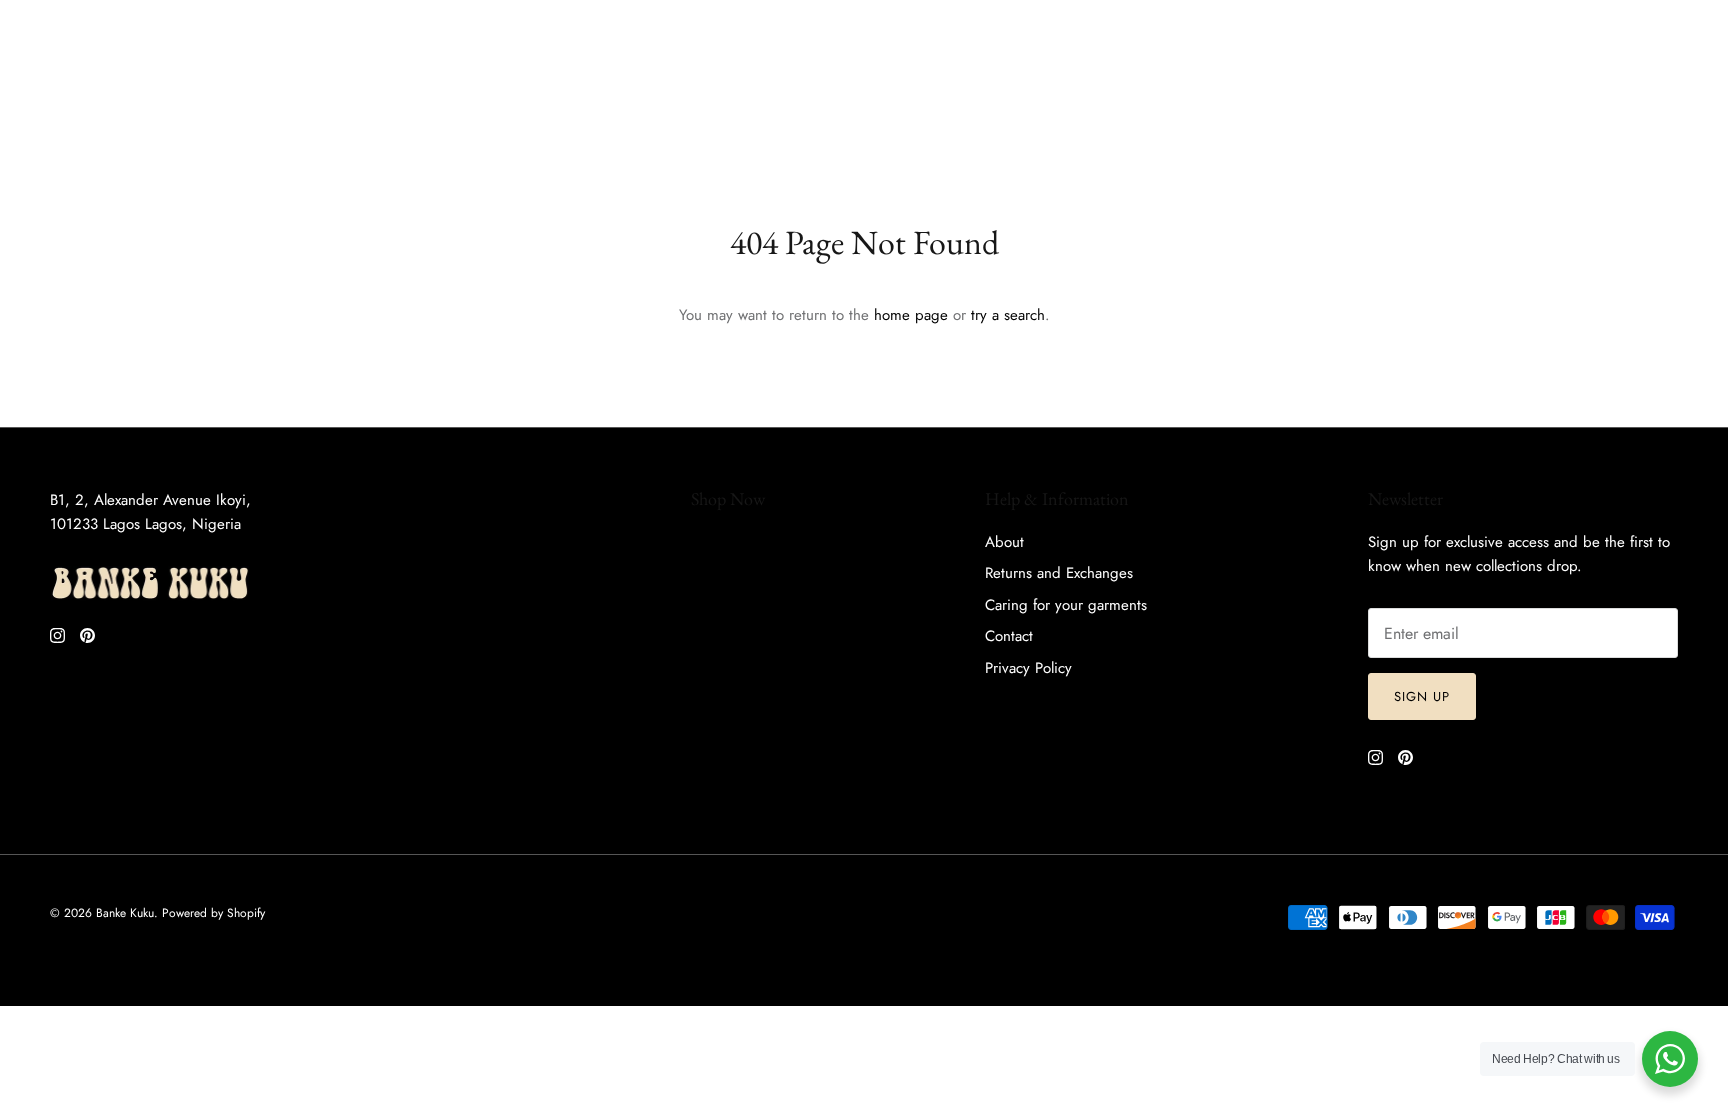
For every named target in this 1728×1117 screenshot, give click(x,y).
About (466, 81)
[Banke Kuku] (864, 82)
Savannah (268, 81)
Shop (56, 81)
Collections (372, 81)
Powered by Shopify (213, 913)
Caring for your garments (1066, 605)
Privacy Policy (1028, 668)
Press (541, 81)
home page (911, 315)
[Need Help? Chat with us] (1670, 1059)
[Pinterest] (76, 20)
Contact (1009, 636)
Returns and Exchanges (1059, 573)
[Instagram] (47, 20)
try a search (1008, 315)
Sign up (1422, 696)
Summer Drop (155, 81)
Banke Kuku (125, 913)
